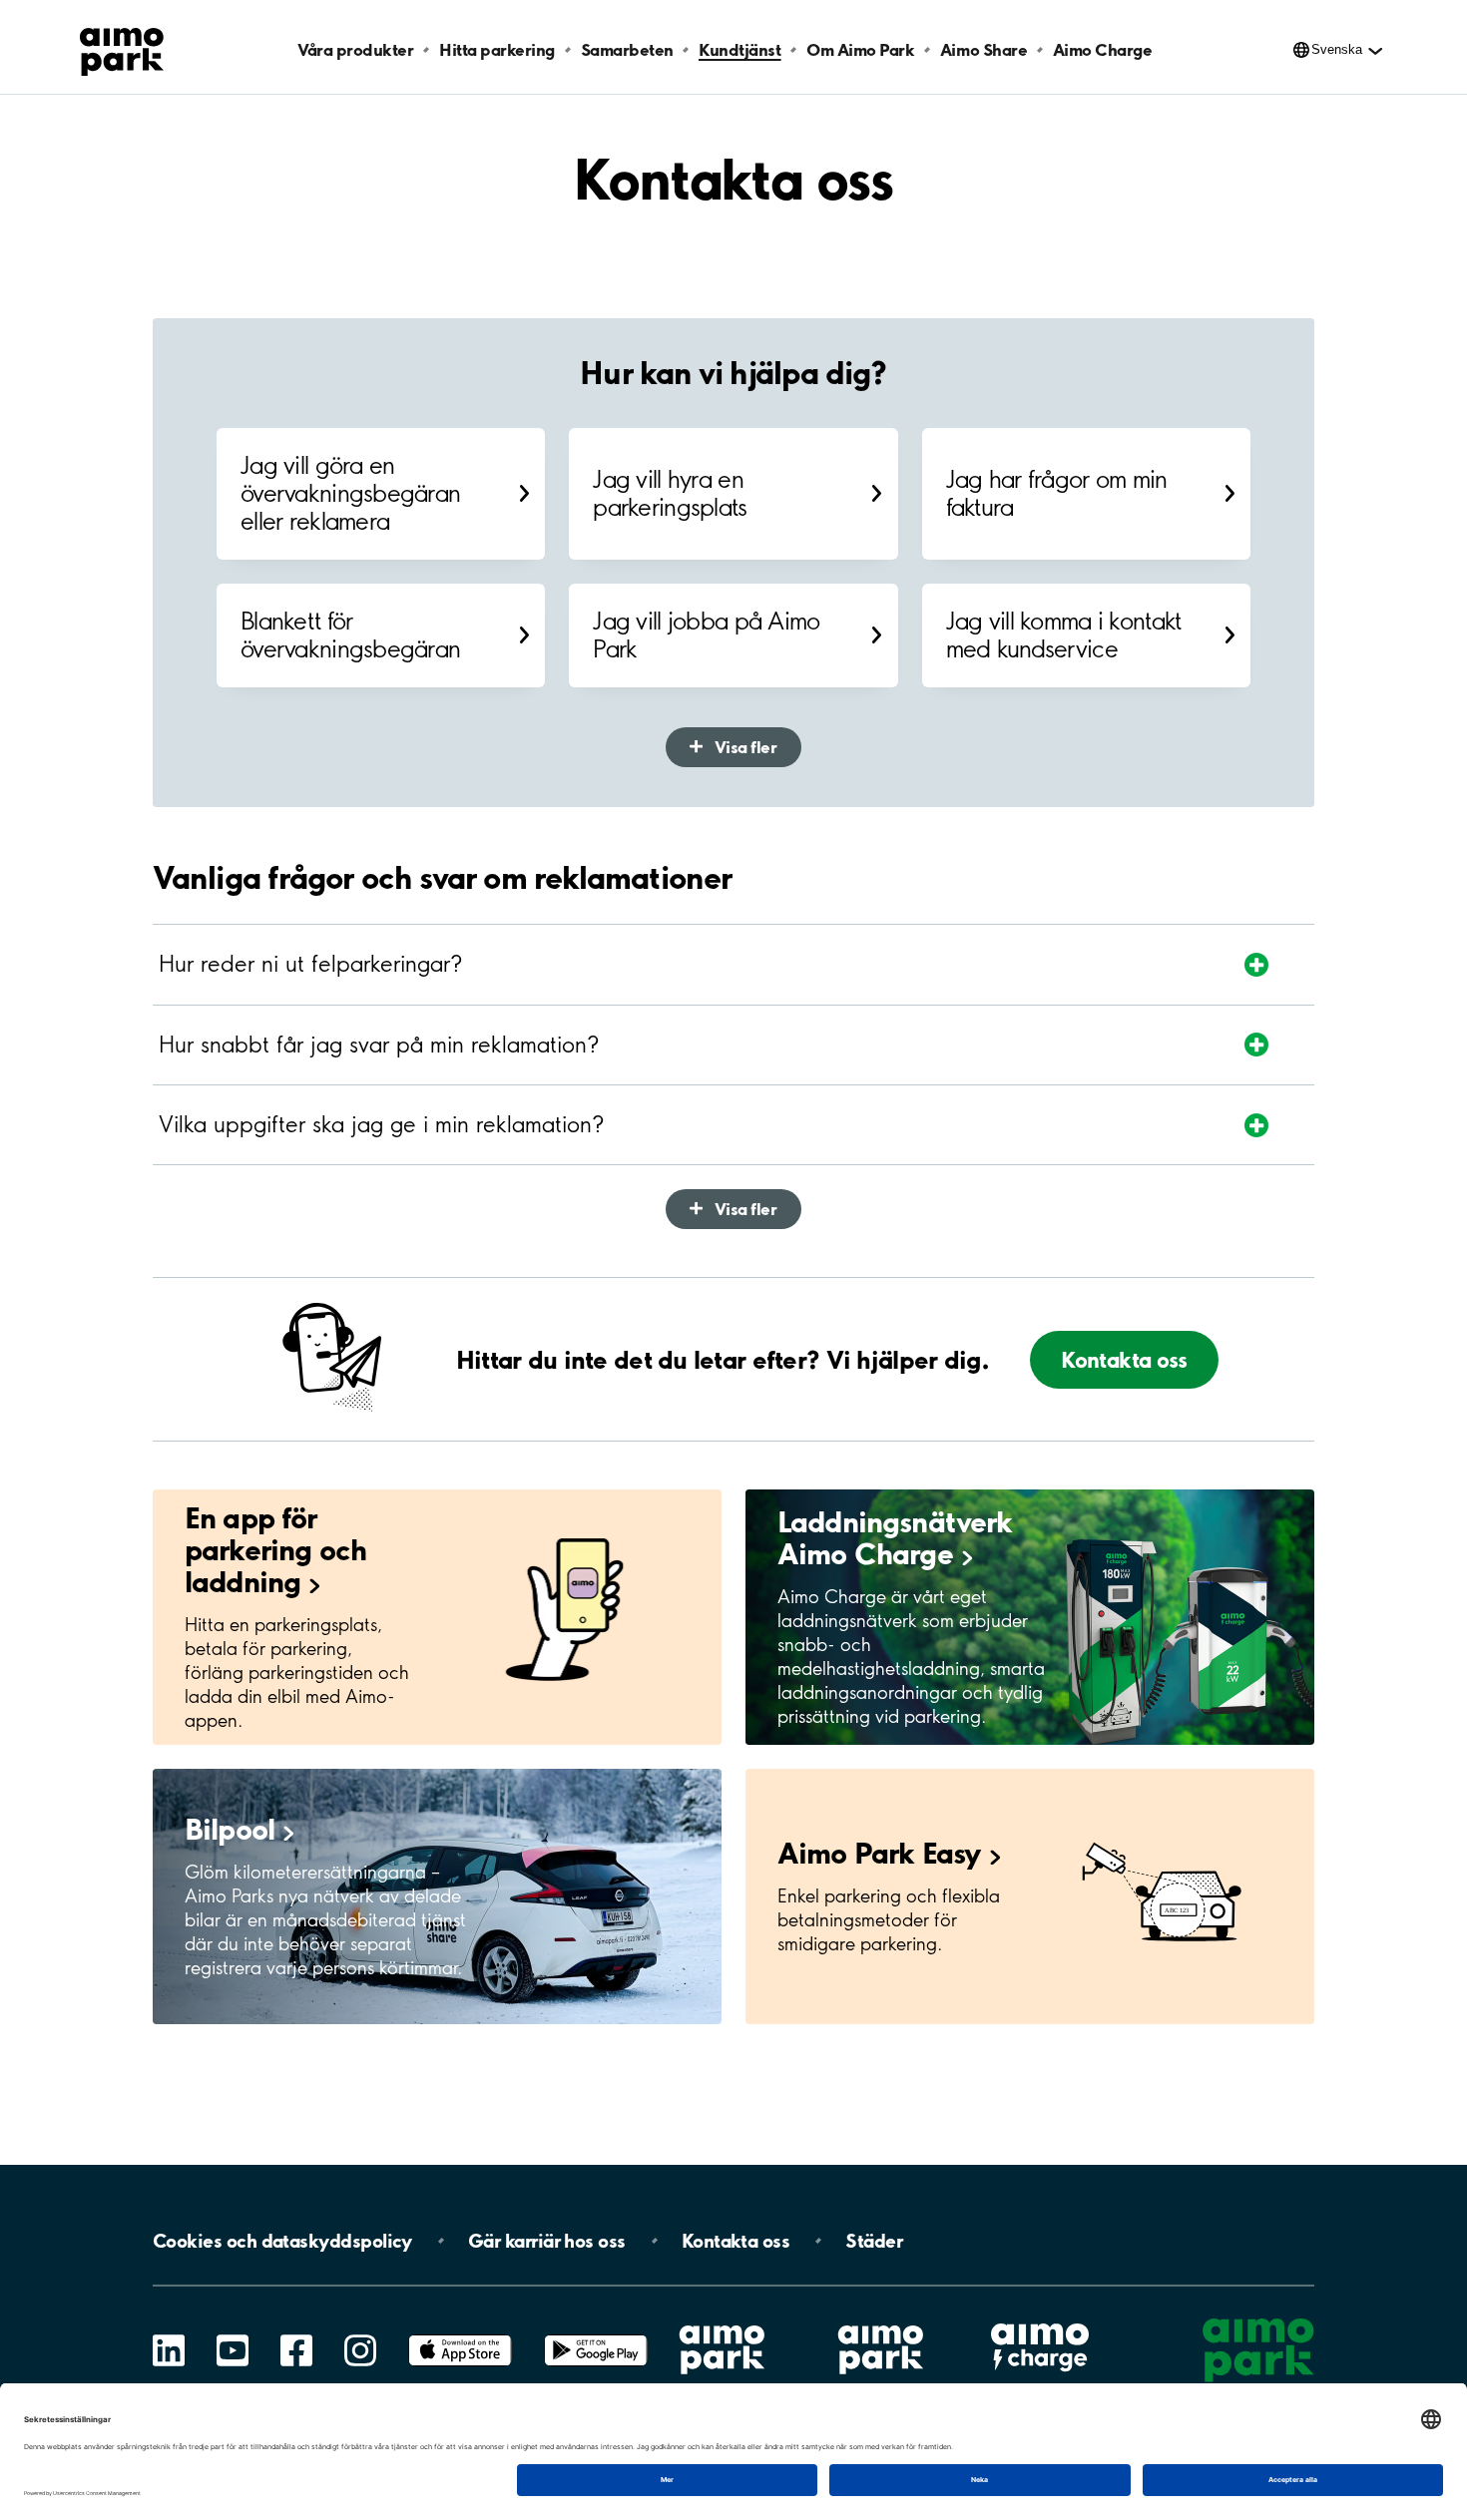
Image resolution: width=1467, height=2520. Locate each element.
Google (596, 2335)
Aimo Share (983, 49)
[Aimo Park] (122, 48)
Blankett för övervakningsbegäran (350, 635)
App (460, 2335)
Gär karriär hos (547, 2241)
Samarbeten (627, 49)
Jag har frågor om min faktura (1057, 493)
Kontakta (736, 2241)
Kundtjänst (739, 49)
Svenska (1337, 49)
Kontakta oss (1124, 1359)
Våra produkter (355, 49)
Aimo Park (879, 1853)
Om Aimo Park (860, 49)
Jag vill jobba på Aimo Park (706, 635)
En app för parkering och (275, 1549)
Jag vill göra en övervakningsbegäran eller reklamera (350, 493)
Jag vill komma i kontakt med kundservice (1064, 635)
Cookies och (282, 2241)
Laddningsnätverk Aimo (895, 1537)
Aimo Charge (1103, 49)
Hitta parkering (497, 49)
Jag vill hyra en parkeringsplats (670, 493)
